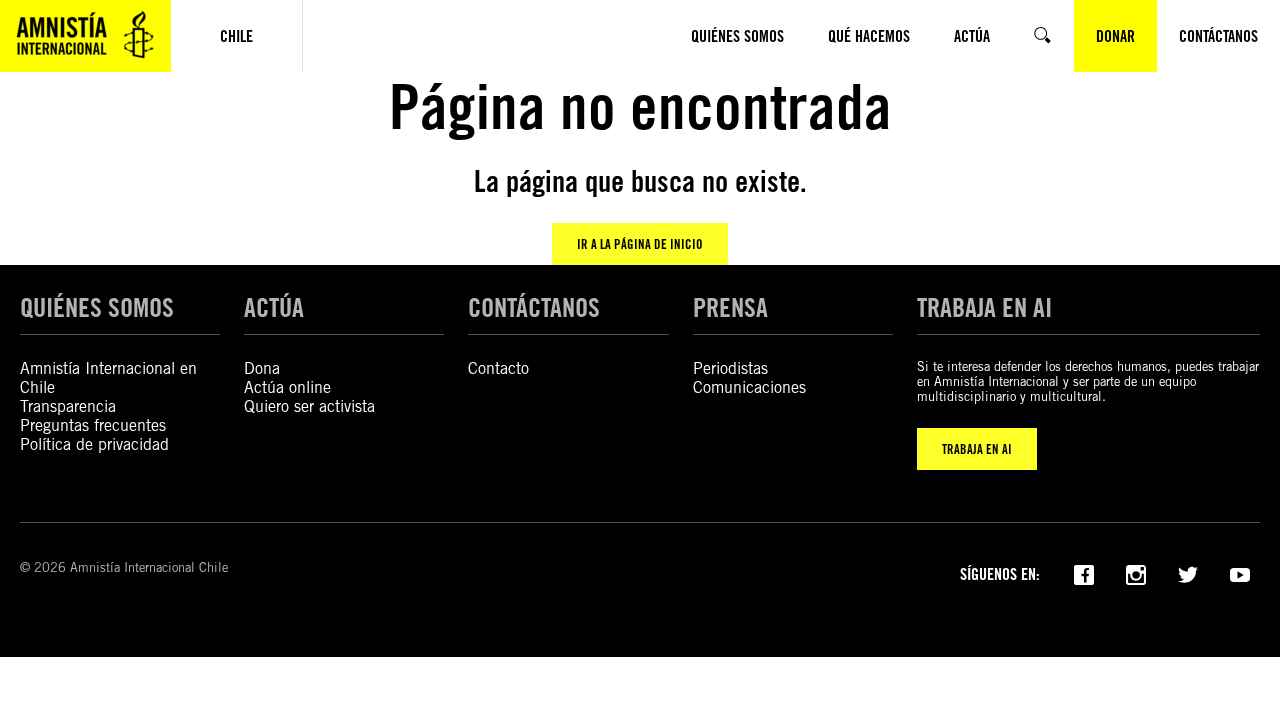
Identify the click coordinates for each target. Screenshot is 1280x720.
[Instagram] (1136, 573)
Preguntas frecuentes (93, 425)
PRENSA (730, 307)
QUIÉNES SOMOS (97, 307)
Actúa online (287, 387)
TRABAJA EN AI (977, 449)
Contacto (498, 368)
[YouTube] (1240, 573)
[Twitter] (1188, 573)
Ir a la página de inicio (640, 244)
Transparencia (68, 406)
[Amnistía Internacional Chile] (85, 36)
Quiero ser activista (309, 406)
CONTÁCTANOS (534, 307)
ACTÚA (274, 307)
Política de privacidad (94, 444)
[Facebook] (1084, 573)
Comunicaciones (749, 387)
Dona (262, 368)
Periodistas (730, 368)
